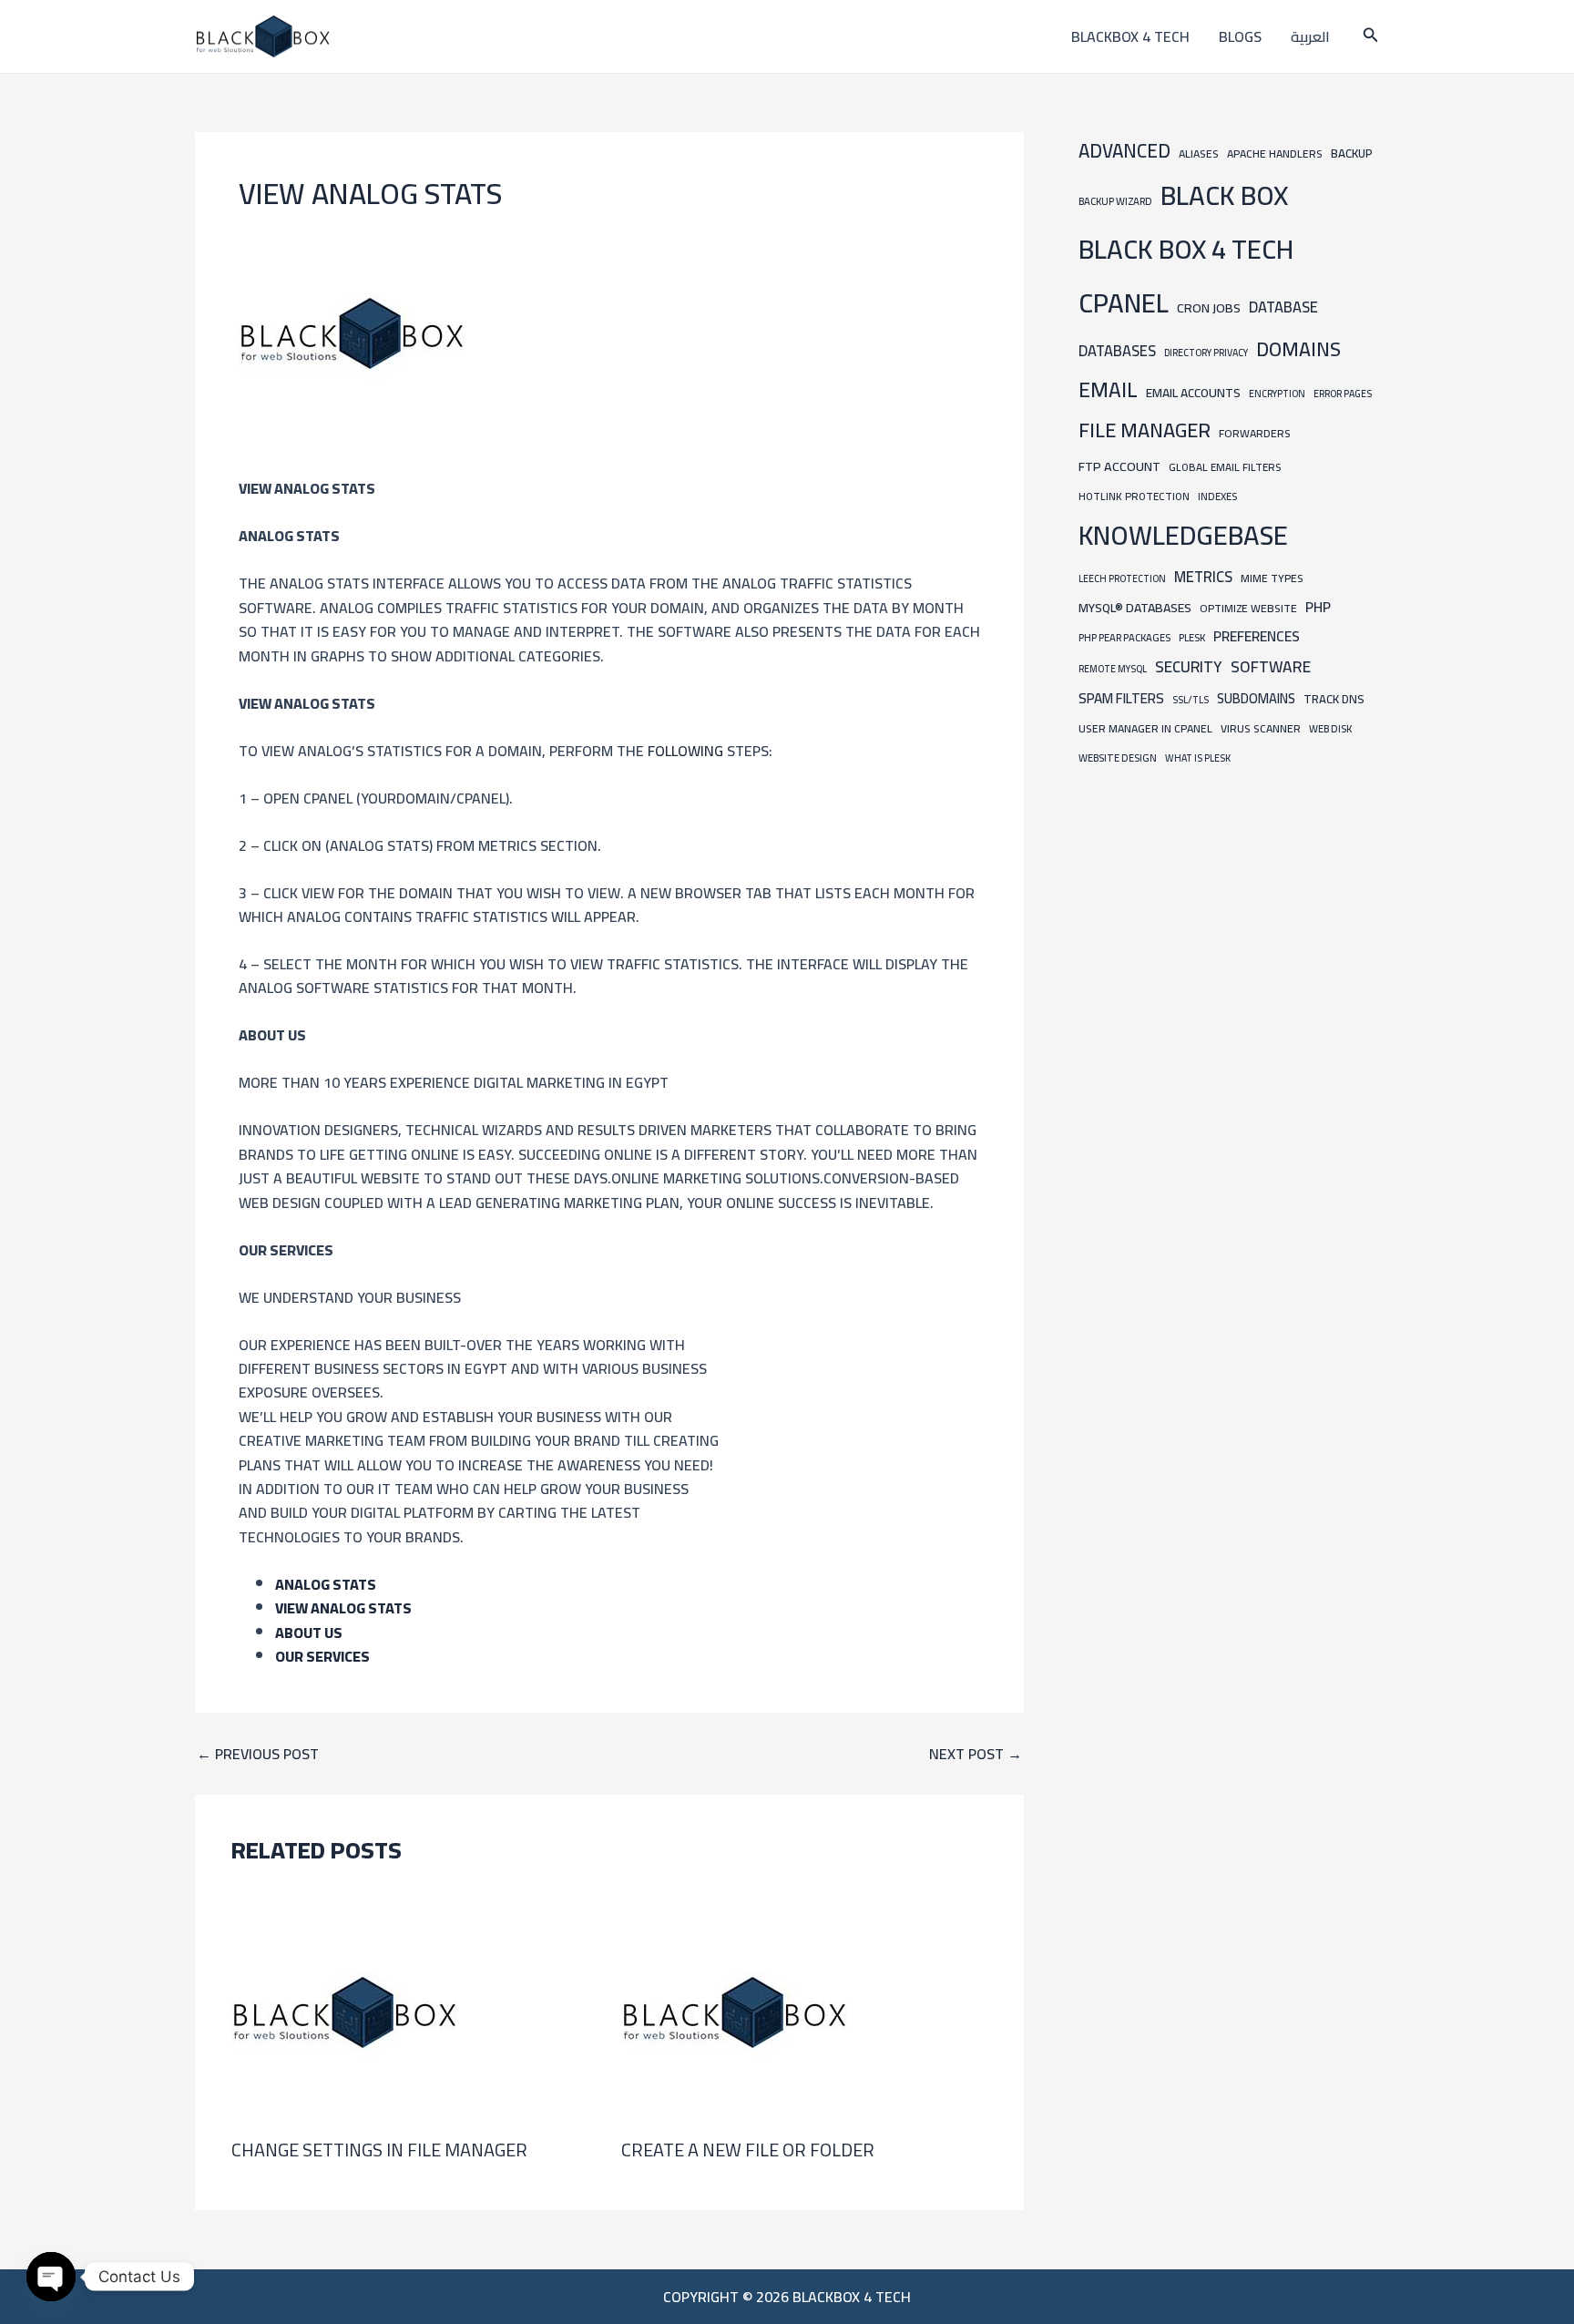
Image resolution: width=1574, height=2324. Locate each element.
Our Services (322, 1656)
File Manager (1145, 430)
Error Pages (1343, 394)
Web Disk (1330, 728)
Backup (1352, 154)
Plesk (1192, 637)
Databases (1117, 351)
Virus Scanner (1261, 728)
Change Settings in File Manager (379, 2150)
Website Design (1118, 758)
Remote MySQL (1113, 669)
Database (1283, 307)
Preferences (1257, 636)
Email (1108, 389)
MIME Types (1272, 578)
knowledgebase (1183, 535)
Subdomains (1256, 698)
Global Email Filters (1225, 467)
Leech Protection (1122, 578)
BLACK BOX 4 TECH (1186, 249)
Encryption (1277, 394)
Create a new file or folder (748, 2150)
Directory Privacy (1206, 353)
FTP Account (1119, 466)
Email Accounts (1193, 393)
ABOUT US (309, 1633)
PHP (1318, 607)
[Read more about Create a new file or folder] (735, 2011)
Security (1189, 667)
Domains (1298, 349)
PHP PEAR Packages (1124, 637)
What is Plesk (1198, 758)
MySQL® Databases (1135, 608)
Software (1271, 666)
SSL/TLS (1191, 700)
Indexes (1217, 496)
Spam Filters (1121, 698)
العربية (1310, 36)
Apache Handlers (1275, 154)
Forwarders (1255, 433)
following (687, 751)
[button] (1371, 37)
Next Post (976, 1754)
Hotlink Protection (1134, 497)
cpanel (1124, 303)
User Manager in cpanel (1145, 728)
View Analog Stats (343, 1608)
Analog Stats (326, 1584)
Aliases (1199, 154)
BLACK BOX (1224, 195)
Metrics (1203, 577)
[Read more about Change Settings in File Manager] (345, 2011)
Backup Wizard (1115, 201)
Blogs (1240, 36)
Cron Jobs (1209, 307)
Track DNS (1334, 699)
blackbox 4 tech (1130, 36)
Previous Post (258, 1754)
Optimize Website (1248, 608)
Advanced (1124, 151)
